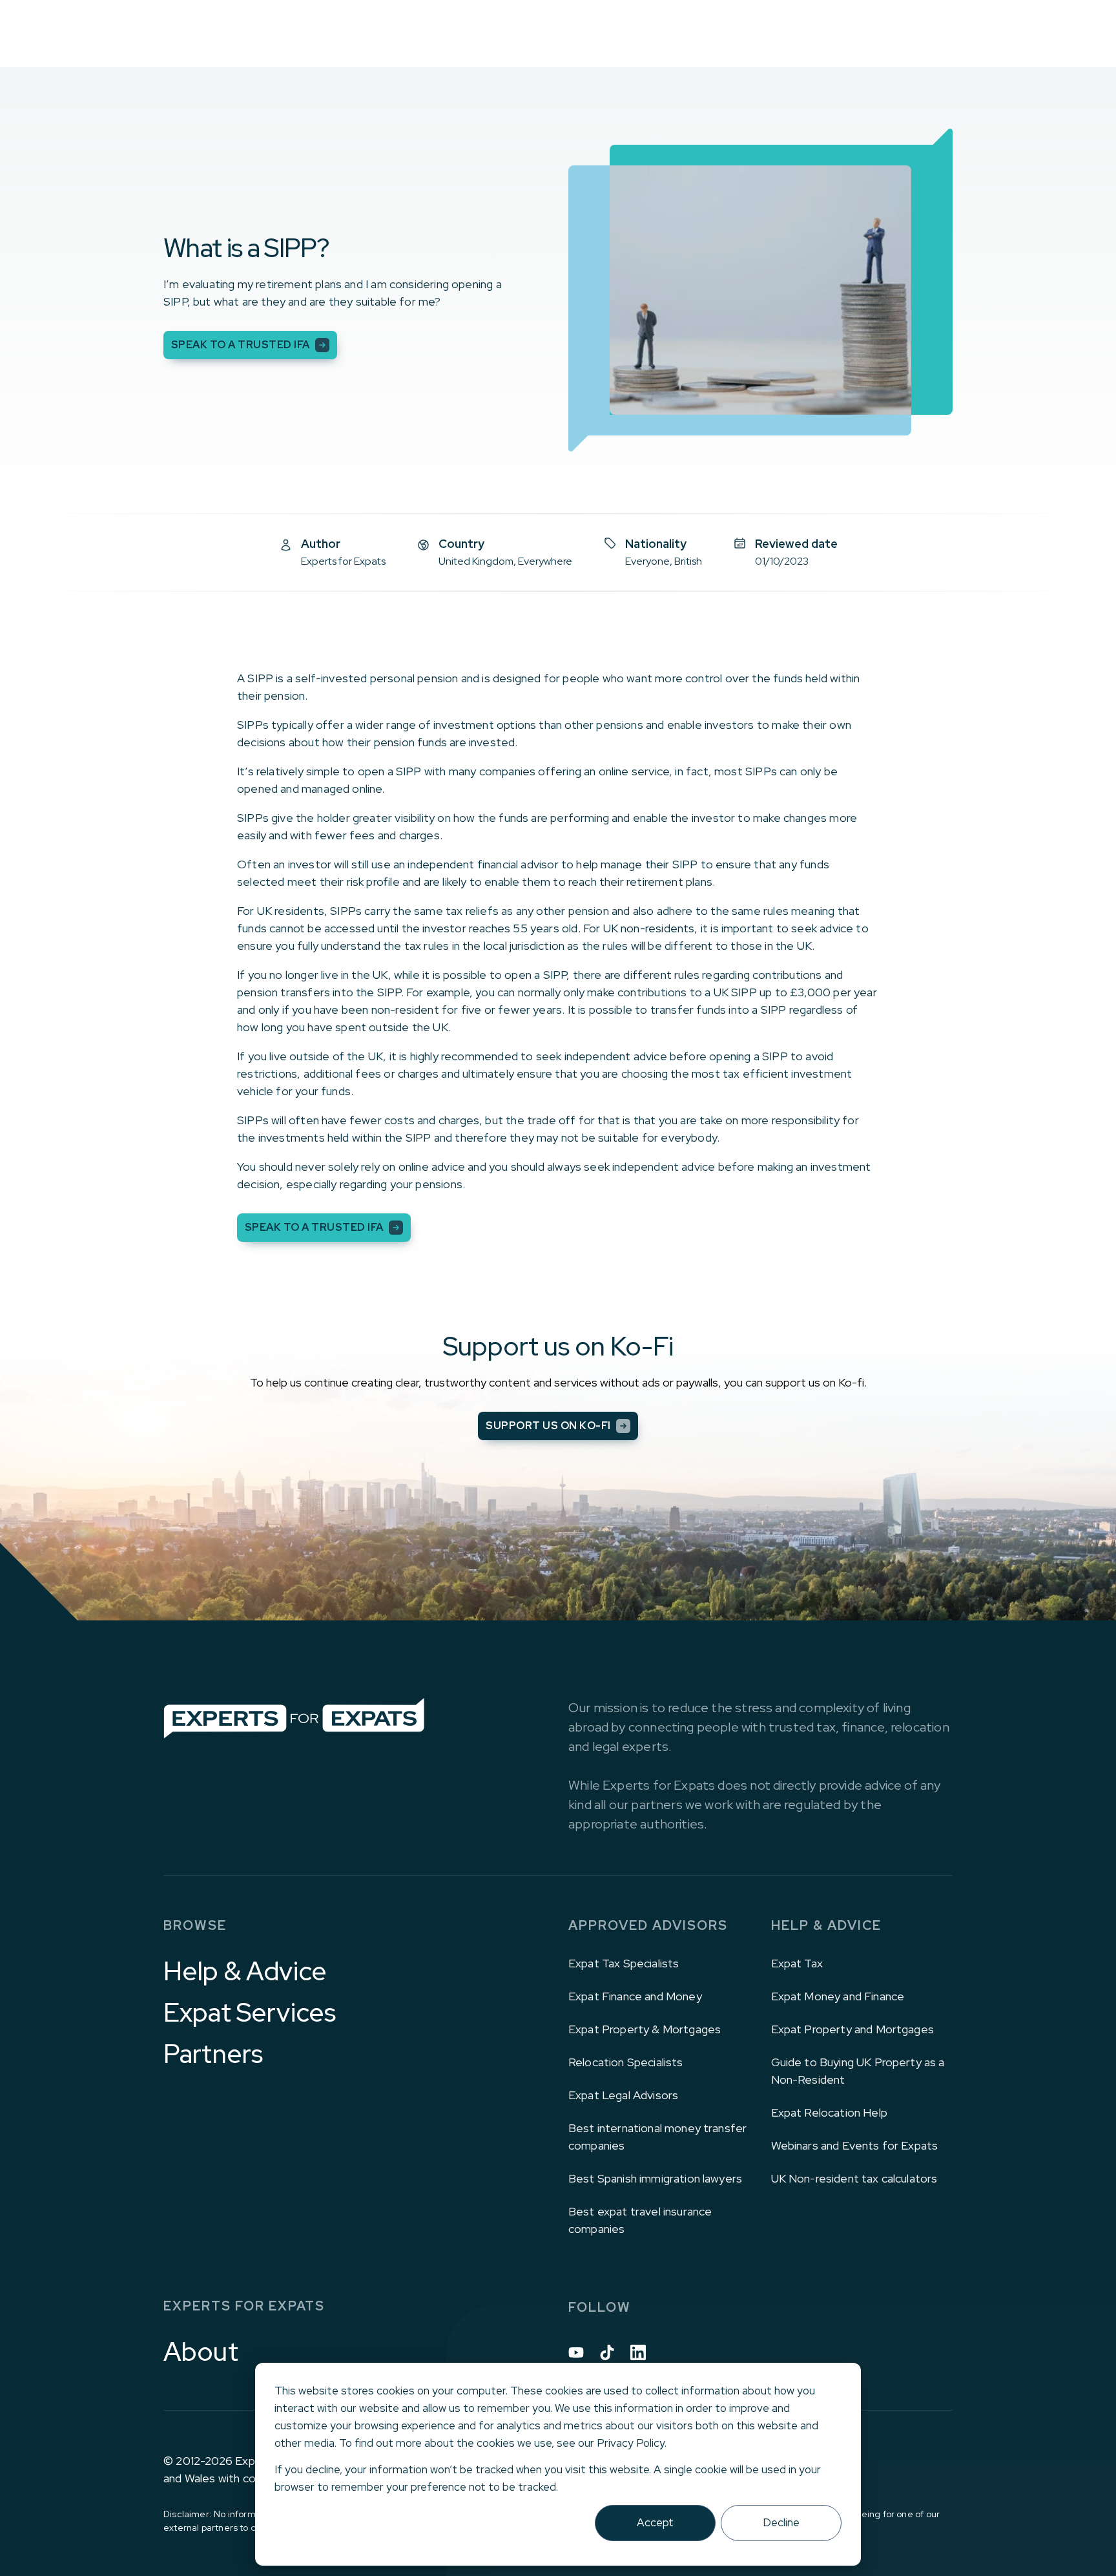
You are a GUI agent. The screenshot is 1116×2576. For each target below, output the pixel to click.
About (201, 2352)
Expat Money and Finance (838, 1996)
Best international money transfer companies (657, 2137)
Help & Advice (245, 1971)
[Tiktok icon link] (607, 2352)
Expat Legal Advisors (623, 2095)
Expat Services (250, 2013)
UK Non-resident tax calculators (854, 2178)
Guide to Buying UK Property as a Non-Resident (858, 2071)
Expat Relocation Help (829, 2112)
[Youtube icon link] (576, 2352)
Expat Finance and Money (635, 1996)
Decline (781, 2522)
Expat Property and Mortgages (852, 2029)
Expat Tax (797, 1963)
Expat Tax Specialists (624, 1963)
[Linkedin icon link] (638, 2352)
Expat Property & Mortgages (645, 2029)
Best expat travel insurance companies (640, 2220)
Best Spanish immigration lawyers (655, 2178)
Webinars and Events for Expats (855, 2145)
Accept (655, 2522)
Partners (213, 2054)
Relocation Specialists (626, 2062)
